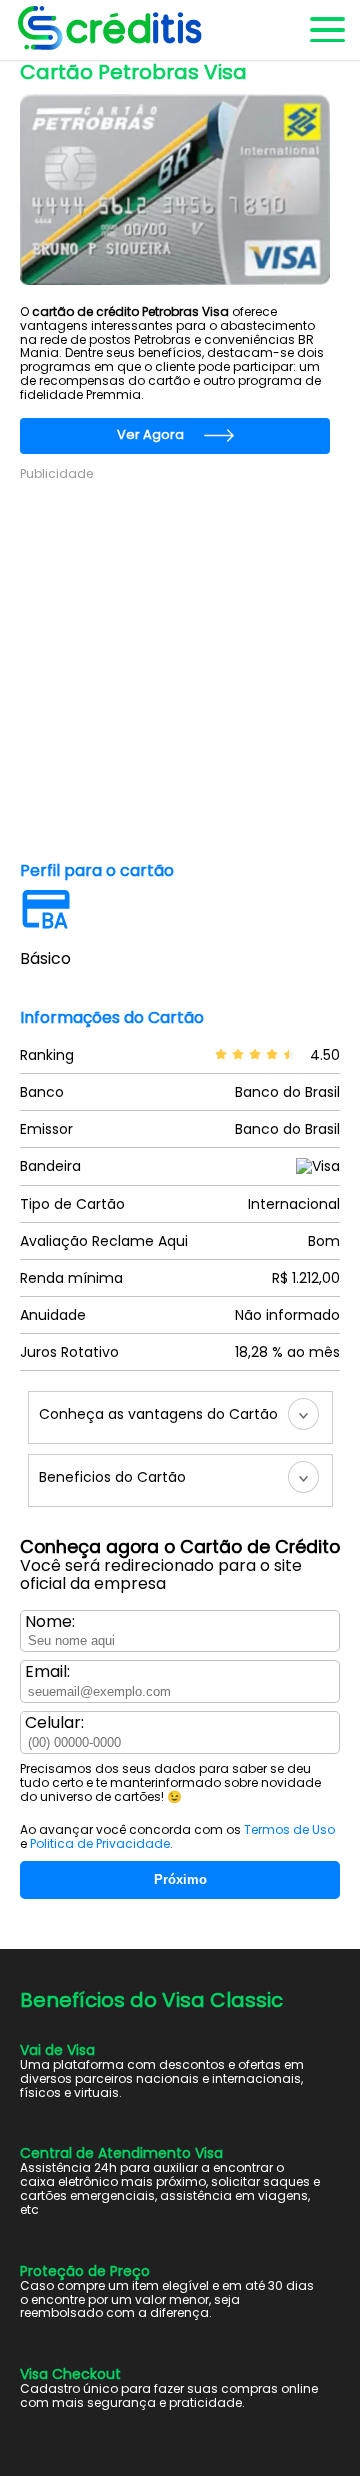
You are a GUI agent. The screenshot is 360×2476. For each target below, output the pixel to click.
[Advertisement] (180, 662)
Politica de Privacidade (100, 1843)
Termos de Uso (289, 1829)
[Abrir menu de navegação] (326, 30)
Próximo (180, 1879)
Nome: (50, 1622)
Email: (47, 1672)
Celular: (54, 1723)
